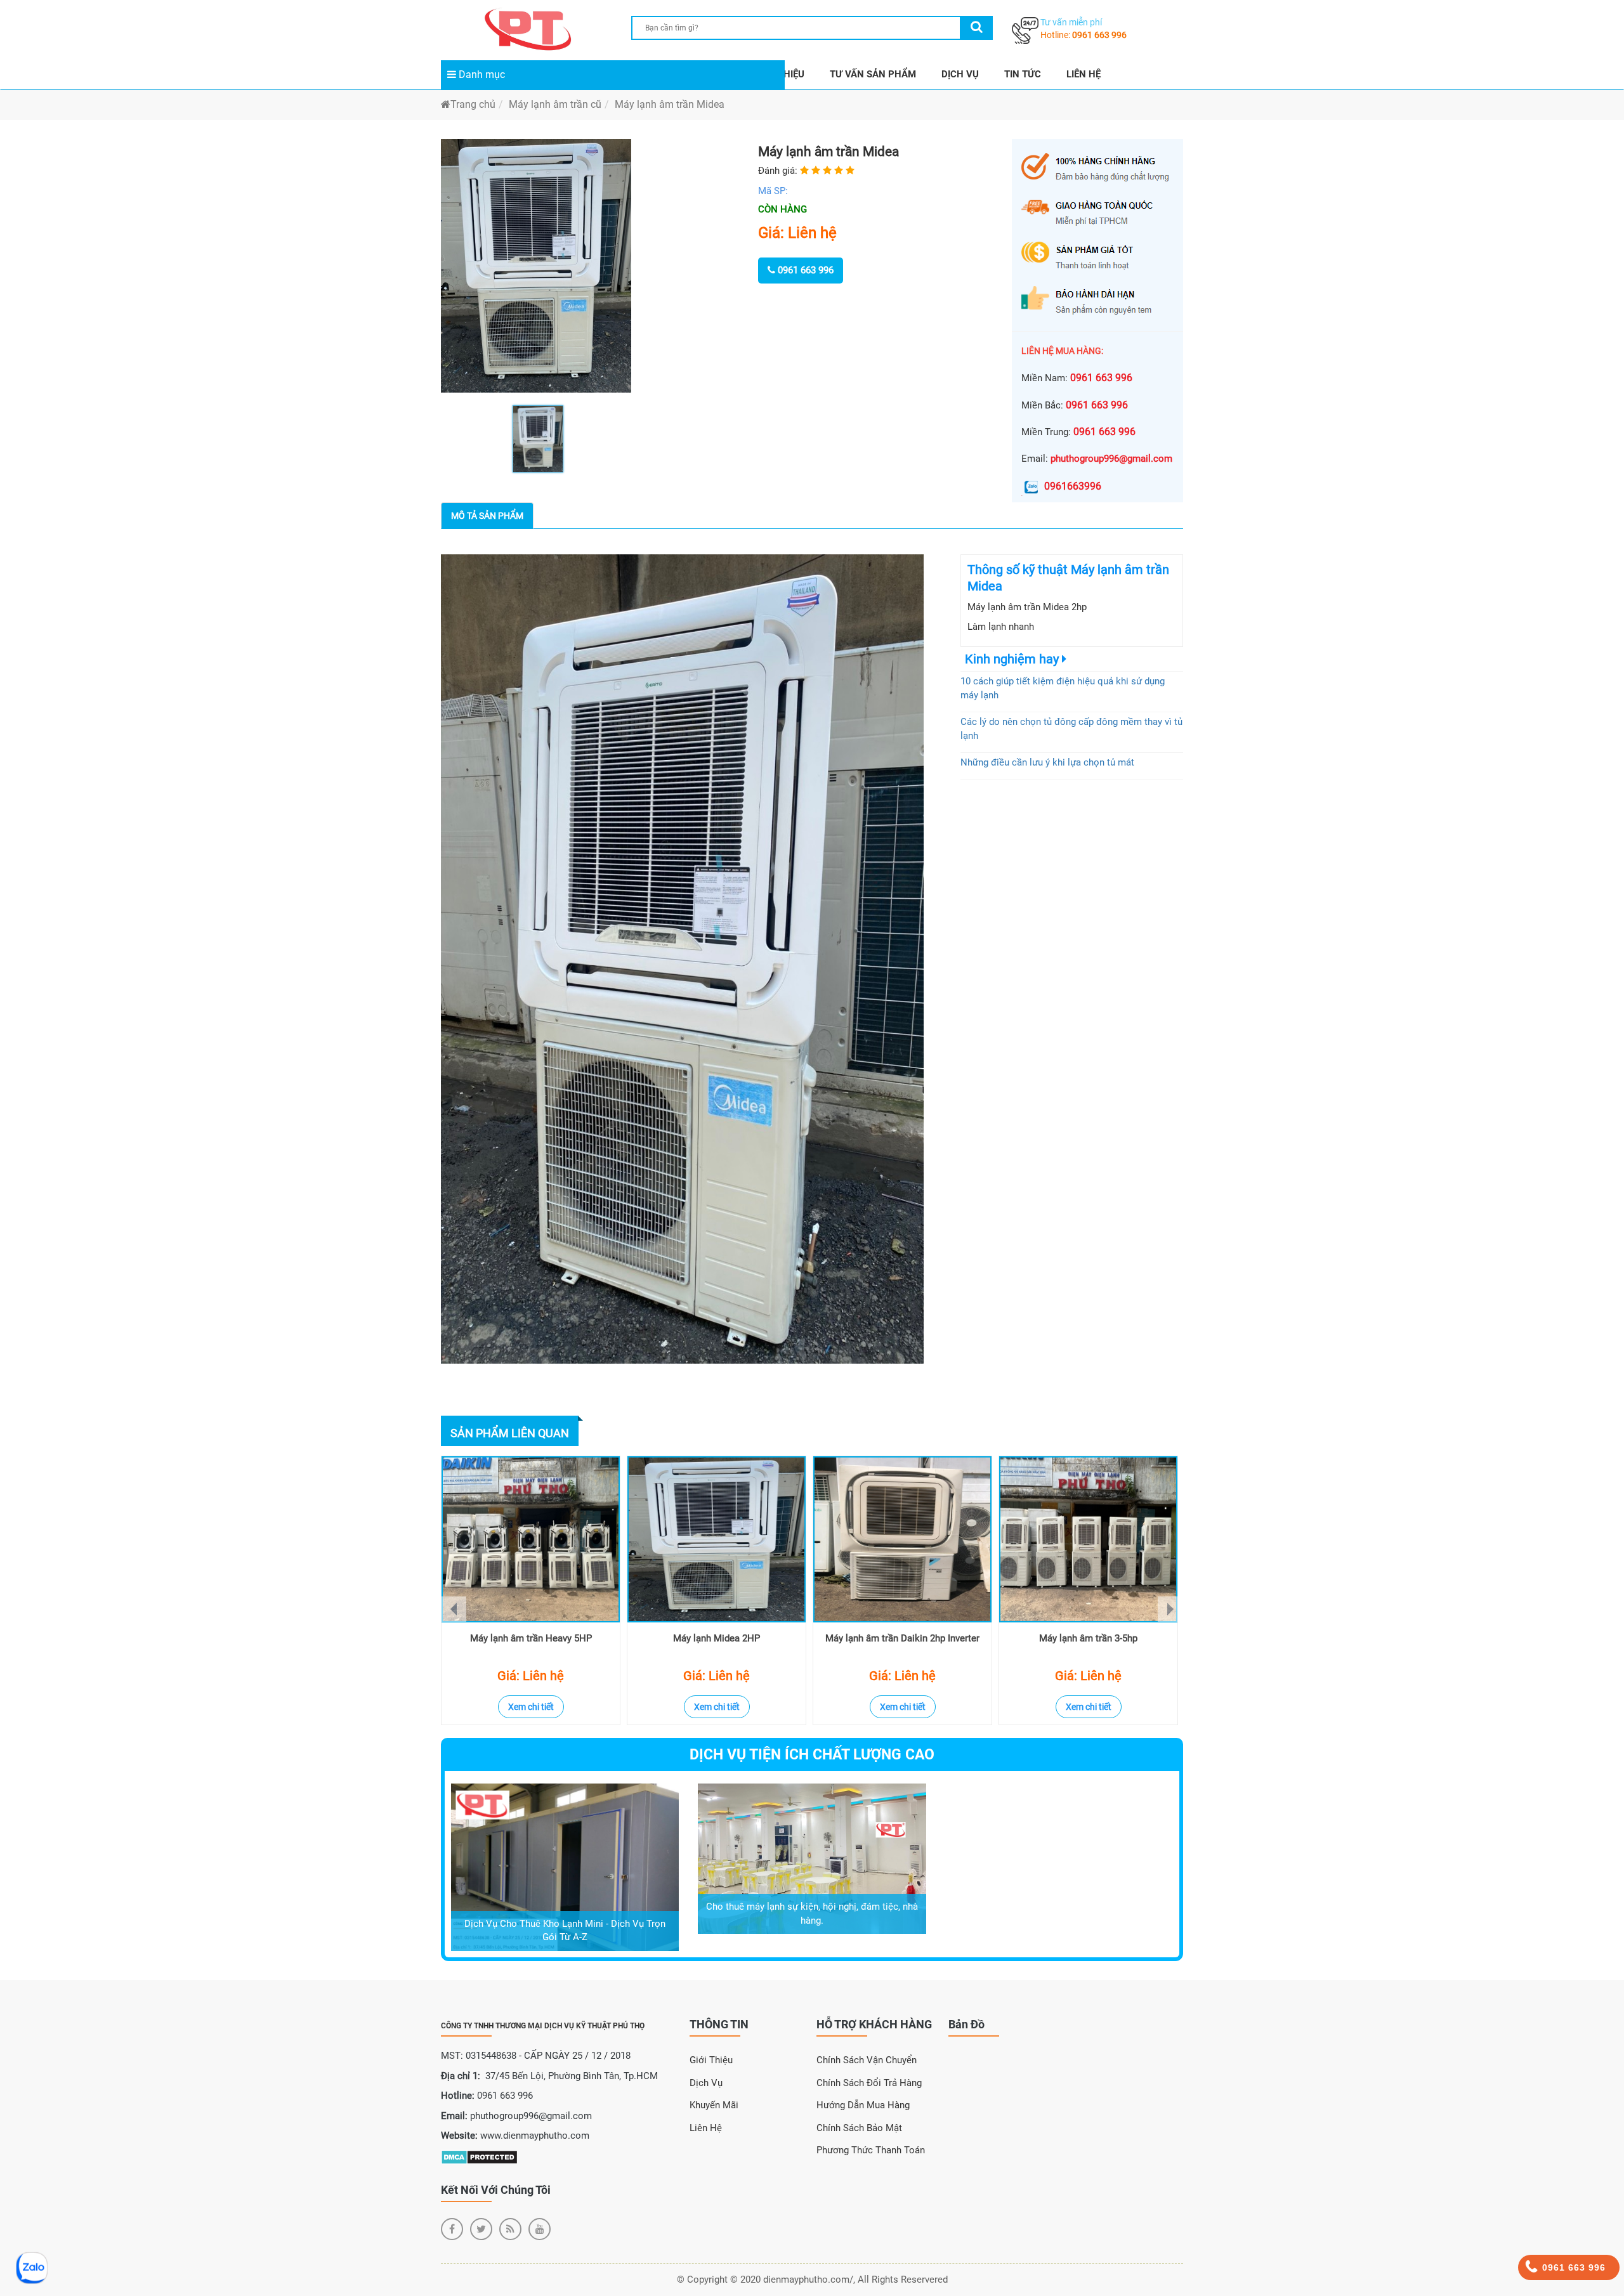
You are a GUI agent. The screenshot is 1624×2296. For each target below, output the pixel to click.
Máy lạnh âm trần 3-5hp (1088, 1638)
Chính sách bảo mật (859, 2128)
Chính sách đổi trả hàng (869, 2083)
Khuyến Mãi (714, 2105)
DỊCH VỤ (960, 74)
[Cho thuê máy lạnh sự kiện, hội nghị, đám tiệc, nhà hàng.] (812, 1858)
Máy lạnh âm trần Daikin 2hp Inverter (902, 1638)
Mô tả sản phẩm (487, 516)
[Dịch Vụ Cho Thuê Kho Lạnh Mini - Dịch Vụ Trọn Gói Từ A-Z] (565, 1867)
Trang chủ (473, 104)
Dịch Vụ (706, 2083)
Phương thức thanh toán (871, 2150)
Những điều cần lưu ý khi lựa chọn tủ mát (1047, 762)
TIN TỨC (1023, 74)
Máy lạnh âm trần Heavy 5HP (531, 1638)
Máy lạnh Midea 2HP (717, 1638)
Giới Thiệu (711, 2060)
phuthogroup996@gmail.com (1111, 459)
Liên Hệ (706, 2128)
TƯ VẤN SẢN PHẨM (873, 74)
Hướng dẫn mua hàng (863, 2105)
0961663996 (1073, 486)
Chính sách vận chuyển (867, 2060)
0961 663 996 (1099, 35)
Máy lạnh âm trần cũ (555, 104)
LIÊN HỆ (1084, 74)
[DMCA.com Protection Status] (479, 2156)
